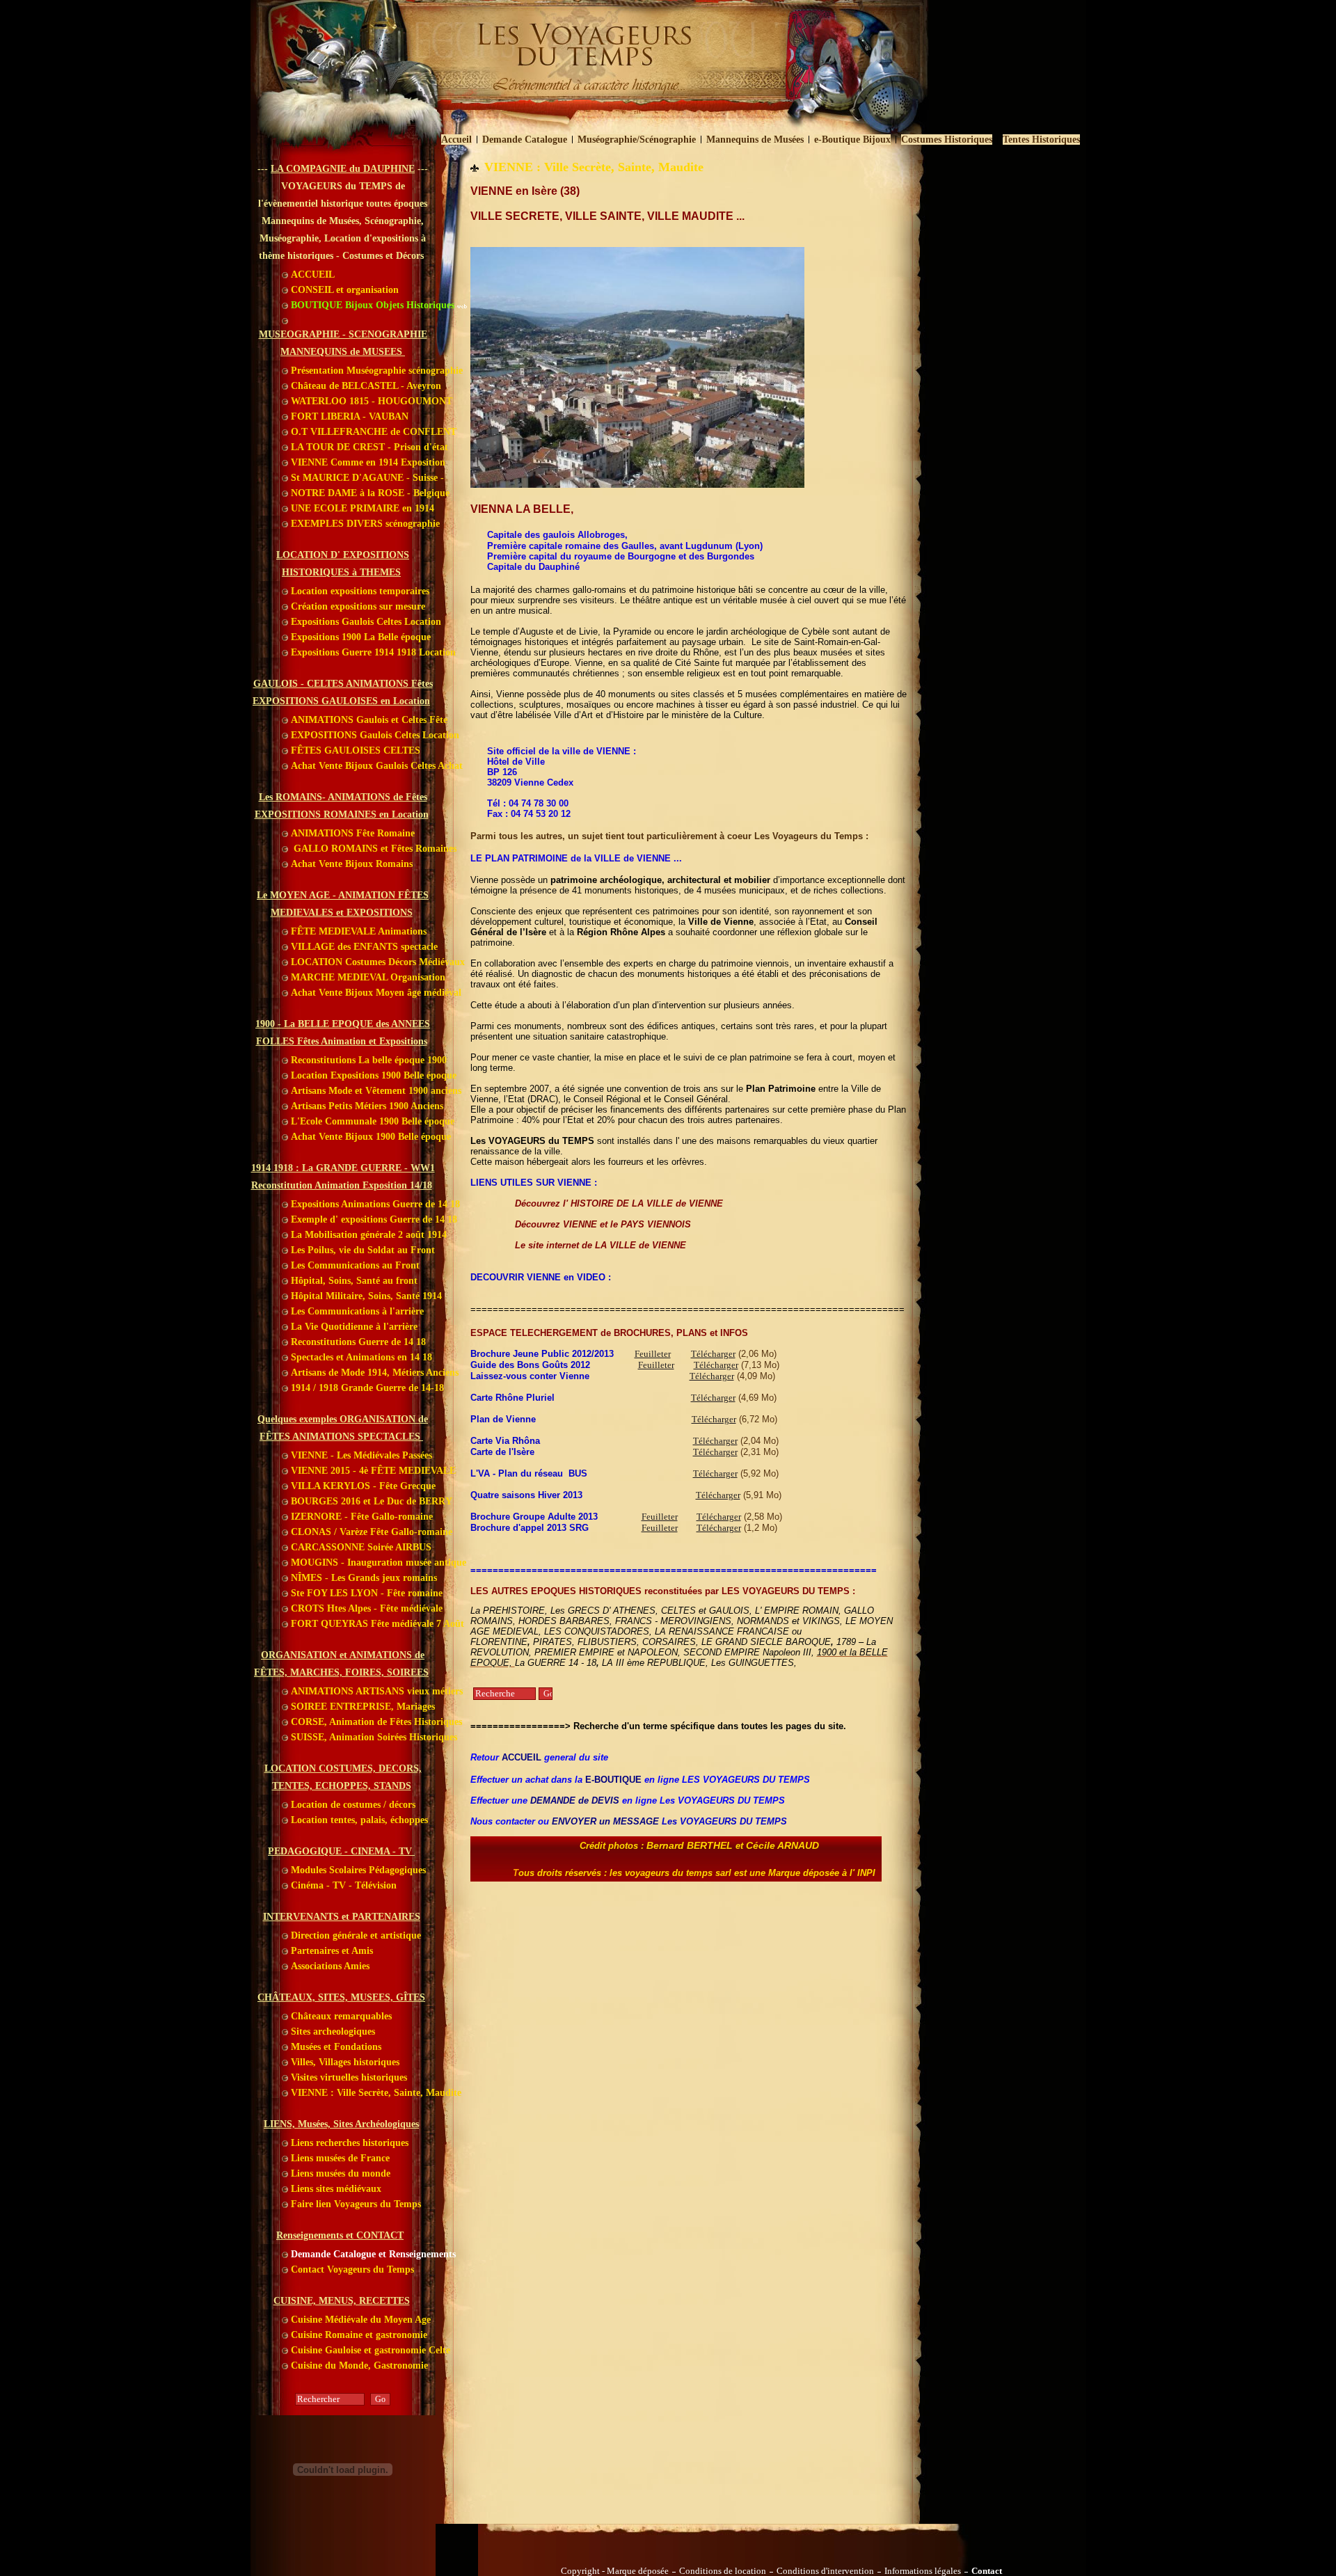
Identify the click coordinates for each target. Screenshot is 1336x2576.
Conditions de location (723, 2571)
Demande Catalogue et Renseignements (372, 2254)
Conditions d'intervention (825, 2571)
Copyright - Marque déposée (615, 2571)
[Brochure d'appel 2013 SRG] (633, 1528)
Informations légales (923, 2571)
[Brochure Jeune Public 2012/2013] (617, 1354)
